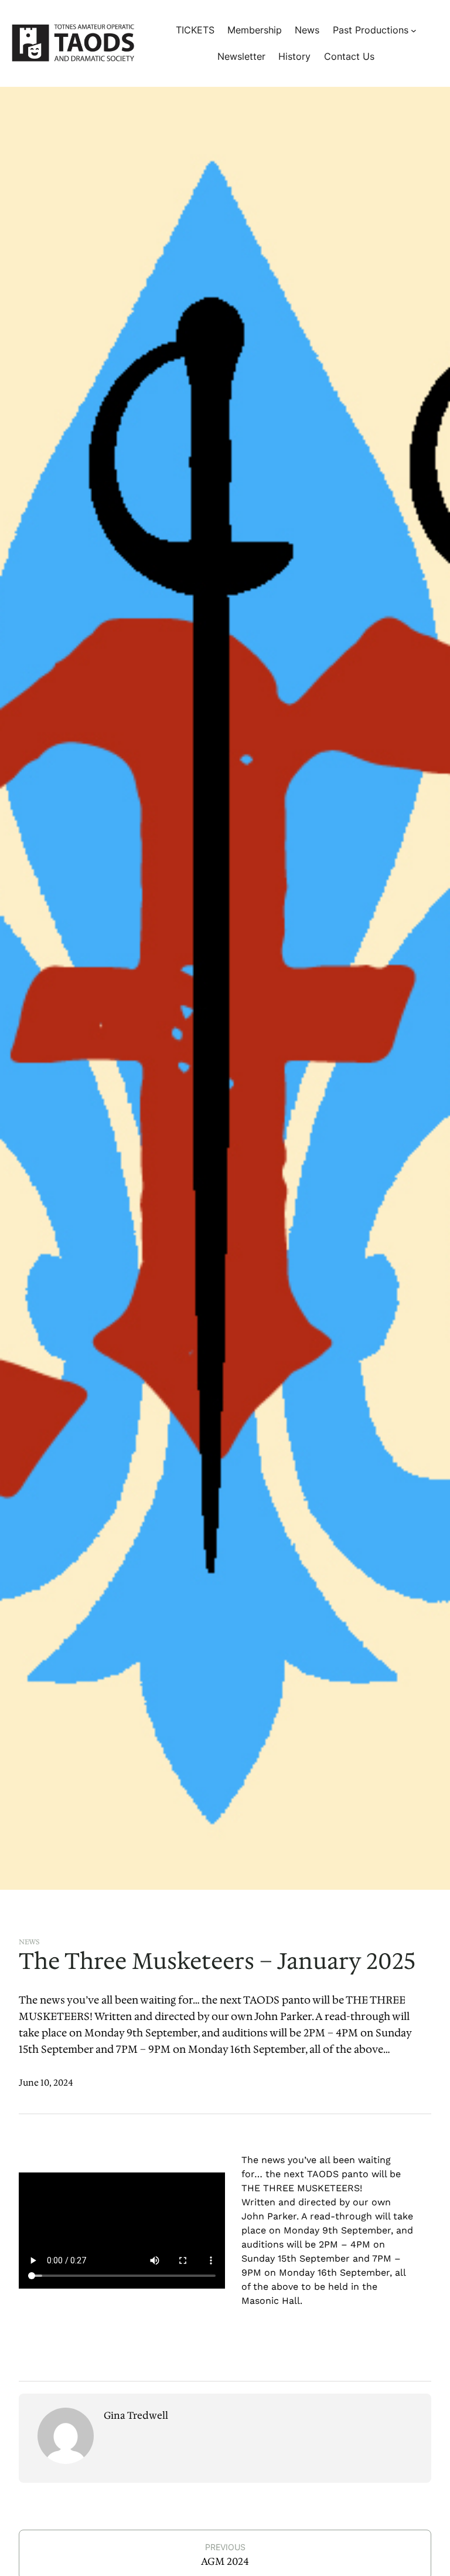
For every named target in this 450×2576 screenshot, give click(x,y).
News (29, 1942)
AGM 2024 (225, 2561)
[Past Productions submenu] (414, 30)
